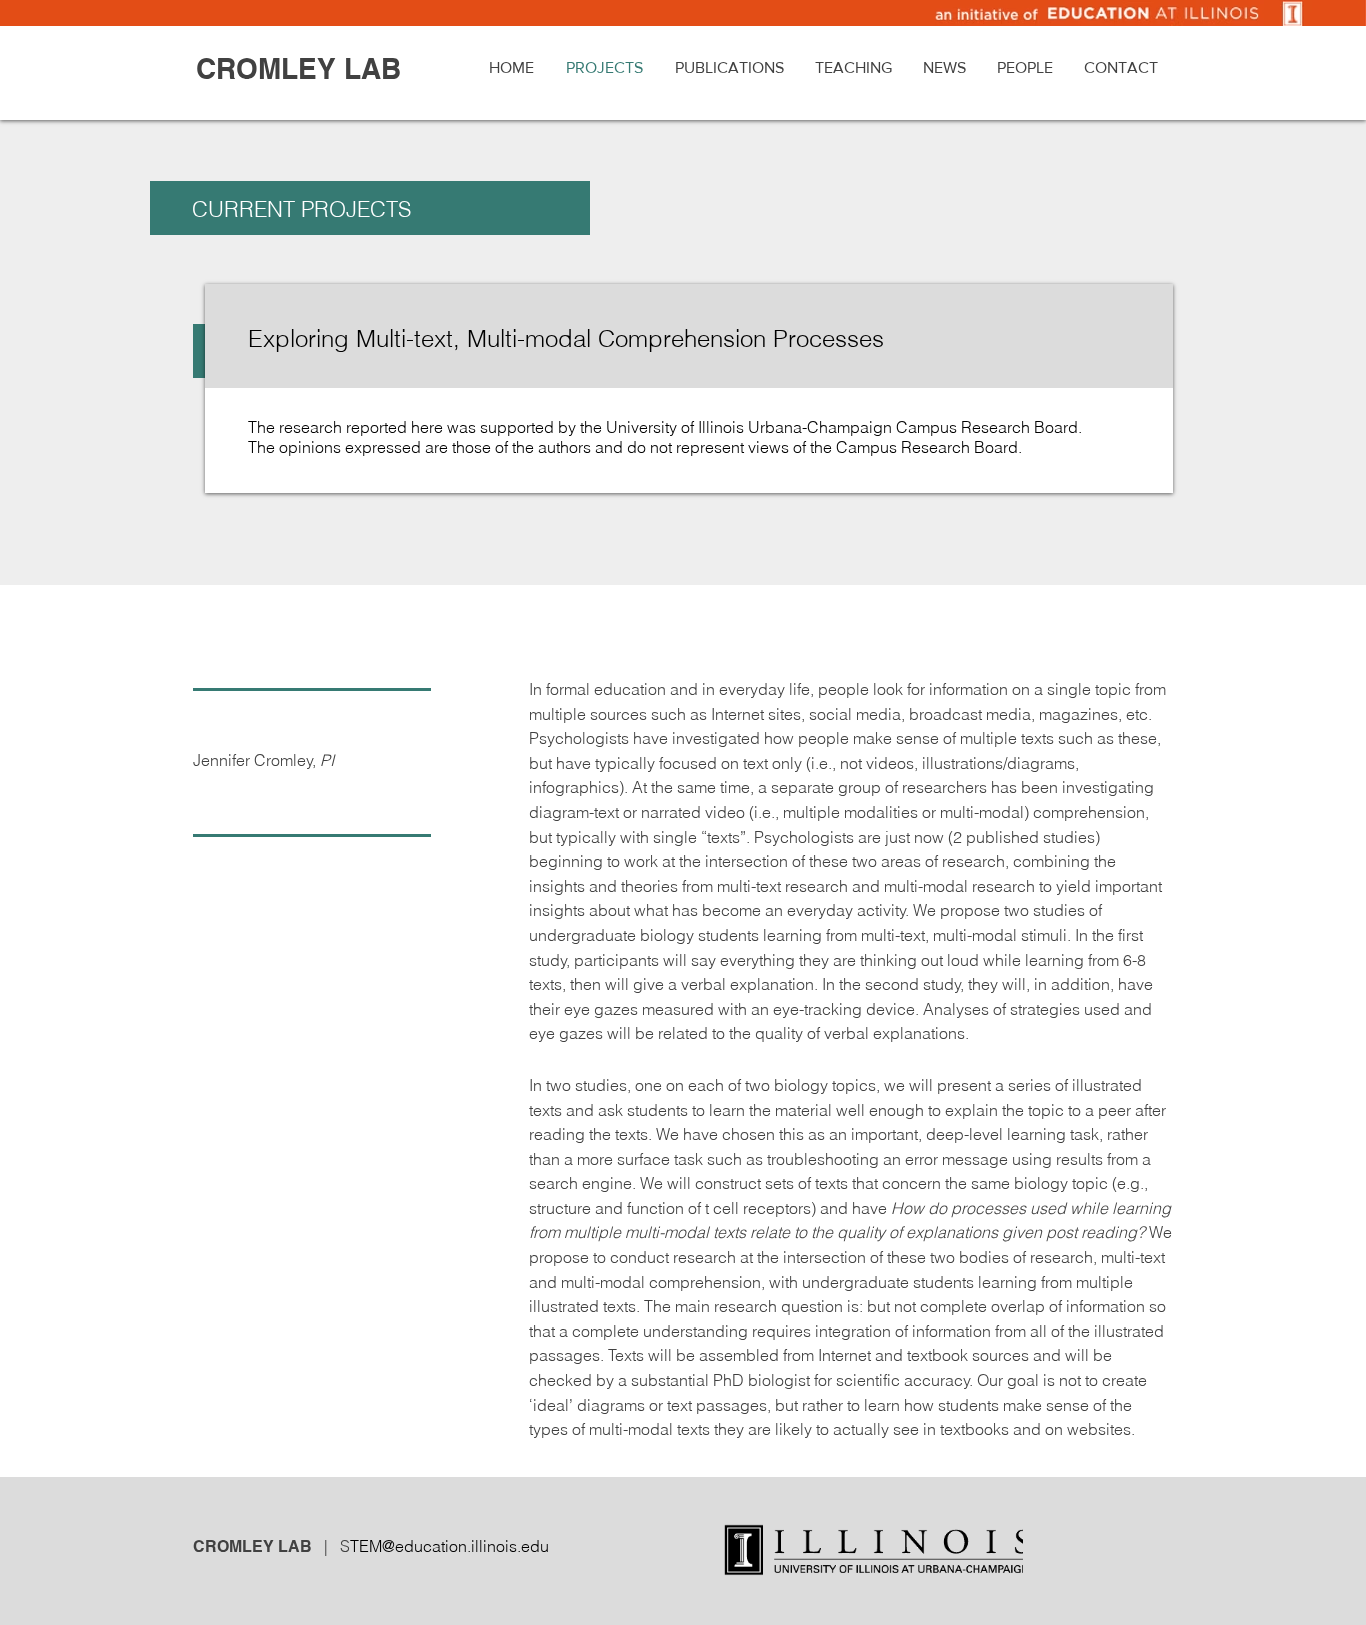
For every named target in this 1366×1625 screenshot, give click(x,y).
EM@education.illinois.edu (454, 1546)
